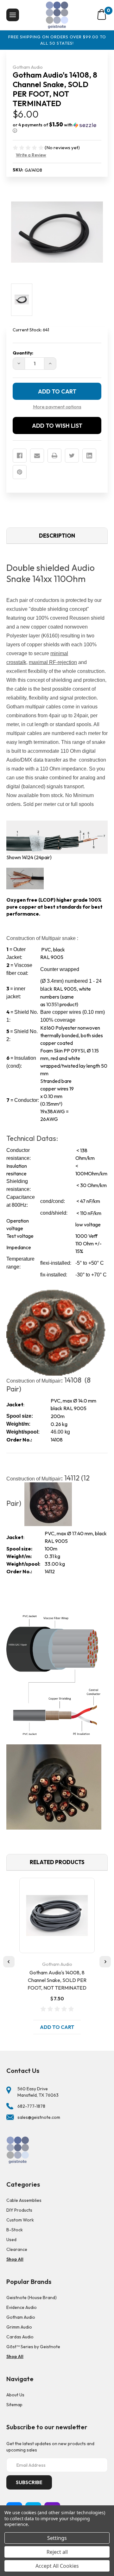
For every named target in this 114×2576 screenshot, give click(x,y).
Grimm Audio (19, 2327)
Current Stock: (31, 330)
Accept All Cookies (57, 2566)
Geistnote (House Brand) (32, 2298)
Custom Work (20, 2220)
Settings (57, 2538)
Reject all (57, 2552)
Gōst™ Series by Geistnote (33, 2347)
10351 (52, 1004)
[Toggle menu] (13, 15)
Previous (9, 1962)
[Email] (37, 456)
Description (57, 536)
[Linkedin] (89, 456)
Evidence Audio (22, 2307)
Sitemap (14, 2405)
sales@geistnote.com (39, 2117)
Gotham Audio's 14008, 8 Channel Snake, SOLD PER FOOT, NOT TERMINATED (57, 1980)
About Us (15, 2395)
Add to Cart (57, 2027)
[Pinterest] (20, 472)
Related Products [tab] (57, 1862)
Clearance (17, 2249)
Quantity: (23, 353)
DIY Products (19, 2210)
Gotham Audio (21, 2317)
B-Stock (15, 2230)
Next (105, 1962)
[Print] (54, 456)
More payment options (57, 407)
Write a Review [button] (31, 155)
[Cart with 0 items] (102, 15)
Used (11, 2240)
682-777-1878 (31, 2106)
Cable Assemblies (24, 2200)
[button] (57, 128)
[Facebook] (20, 456)
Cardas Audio (20, 2337)
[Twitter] (72, 456)
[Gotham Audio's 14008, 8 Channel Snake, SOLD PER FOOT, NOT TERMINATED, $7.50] (57, 1915)
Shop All (15, 2259)
